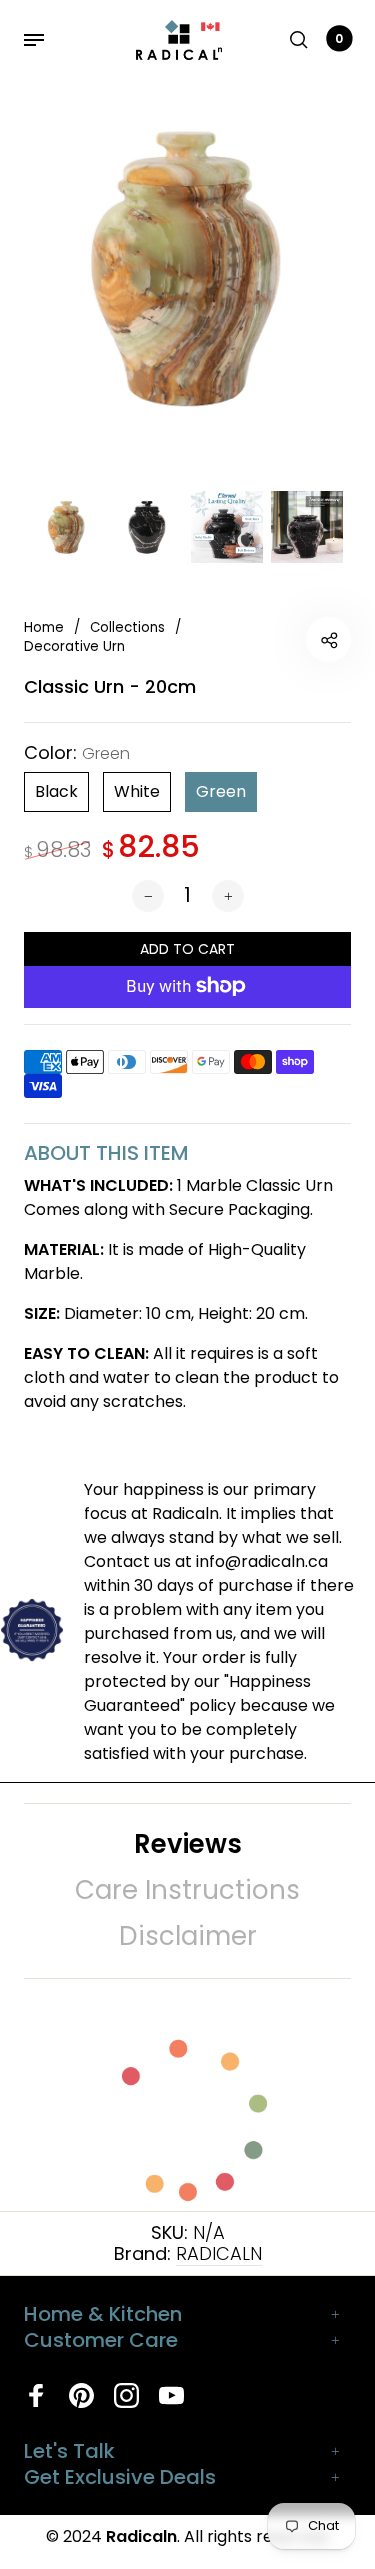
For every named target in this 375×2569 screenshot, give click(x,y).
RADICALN (219, 2253)
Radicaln (141, 2536)
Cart (339, 38)
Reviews (188, 1844)
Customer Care (101, 2340)
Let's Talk (69, 2451)
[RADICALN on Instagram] (126, 2395)
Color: (77, 753)
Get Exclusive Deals (120, 2477)
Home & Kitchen (103, 2314)
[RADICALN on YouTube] (171, 2395)
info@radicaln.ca (262, 1561)
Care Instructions (187, 1890)
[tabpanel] (187, 267)
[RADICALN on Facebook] (36, 2395)
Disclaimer (188, 1936)
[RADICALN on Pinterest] (81, 2395)
